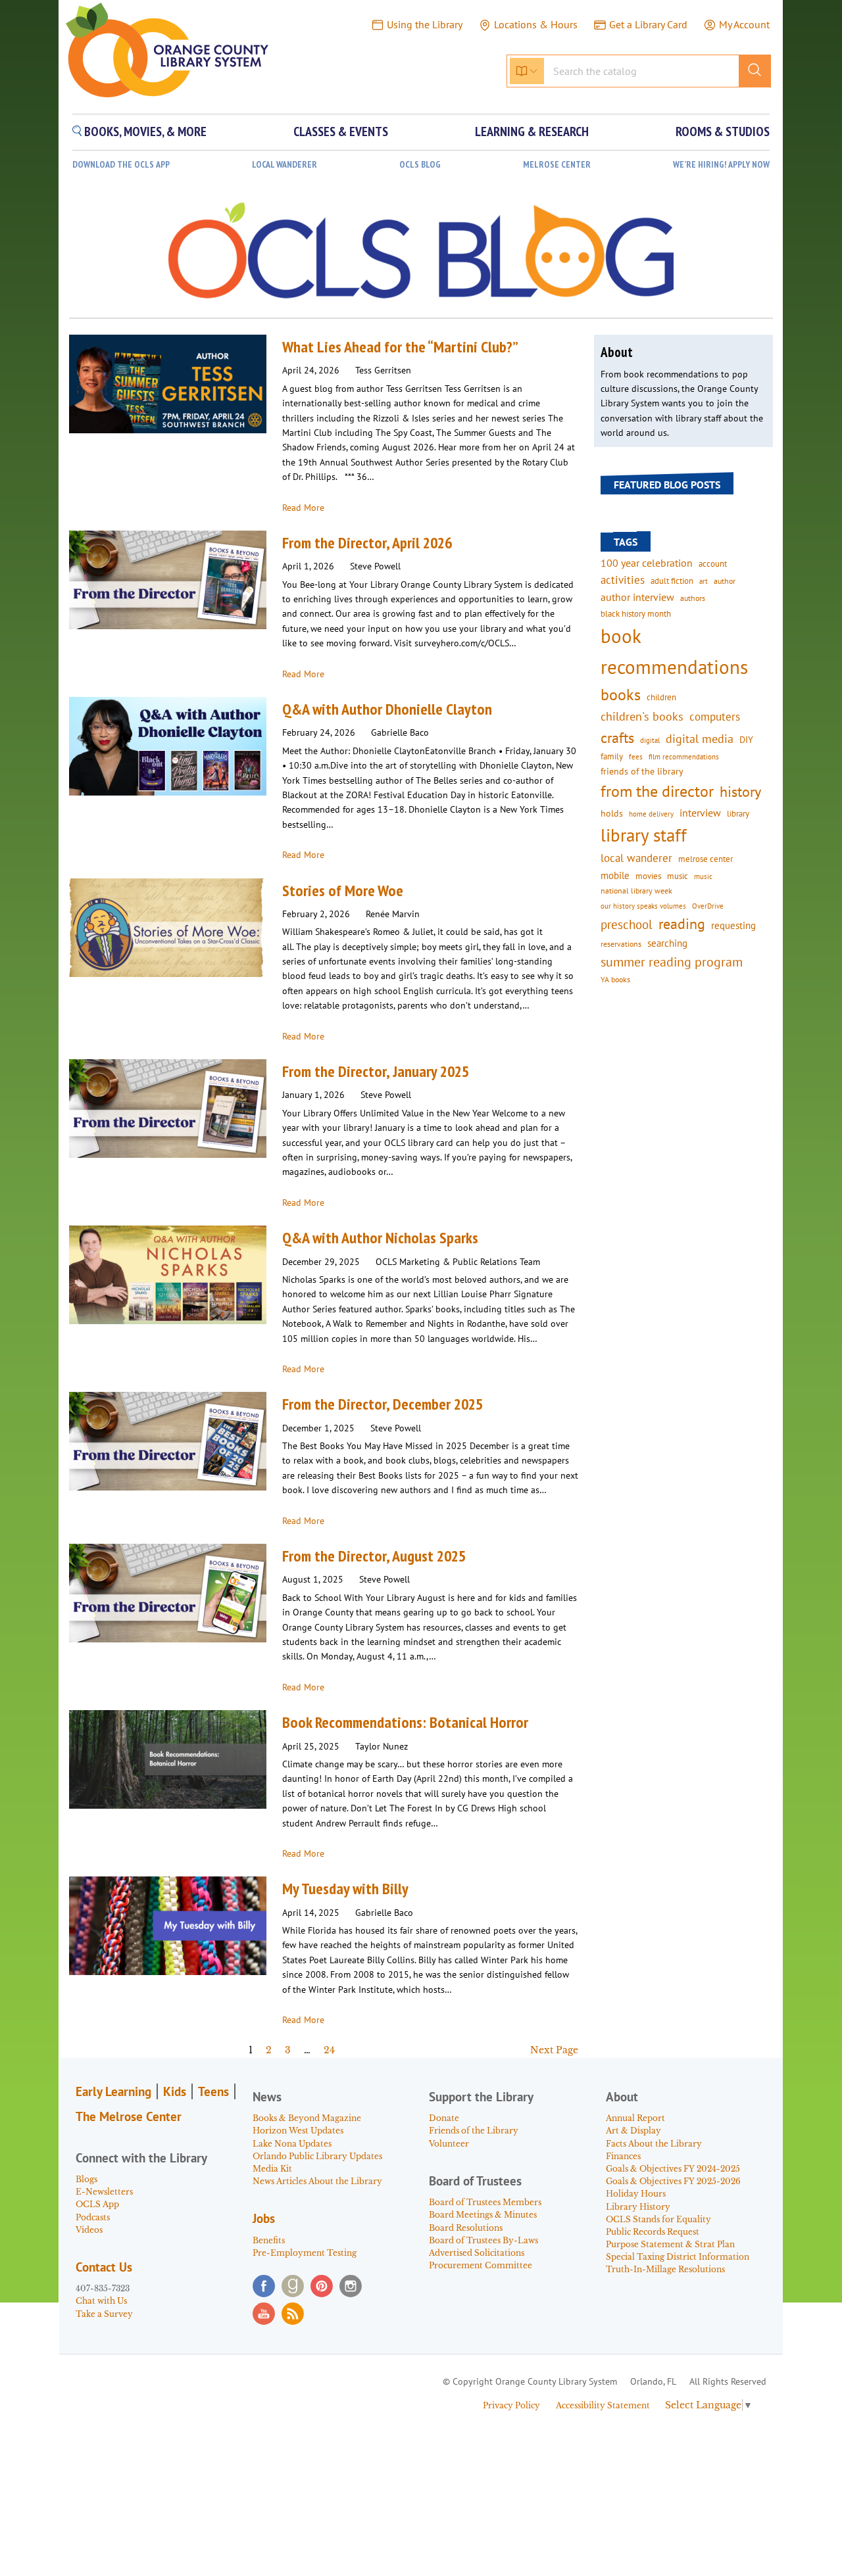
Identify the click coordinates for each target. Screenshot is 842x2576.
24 (329, 2050)
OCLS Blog (420, 165)
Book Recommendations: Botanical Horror (405, 1722)
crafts (617, 738)
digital (650, 740)
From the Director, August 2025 (374, 1556)
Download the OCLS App (121, 165)
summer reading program (672, 962)
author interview (637, 597)
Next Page (554, 2050)
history (740, 791)
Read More (303, 508)
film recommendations (684, 757)
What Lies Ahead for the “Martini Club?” (400, 347)
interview (700, 813)
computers (715, 717)
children (661, 697)
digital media (700, 739)
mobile (615, 875)
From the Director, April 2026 (367, 543)
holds (612, 813)
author (725, 581)
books (621, 695)
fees (636, 756)
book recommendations (674, 651)
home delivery (651, 814)
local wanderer (636, 858)
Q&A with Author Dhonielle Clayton (387, 709)
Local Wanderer (285, 165)
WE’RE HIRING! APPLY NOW (721, 165)
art (704, 581)
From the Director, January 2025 (376, 1071)
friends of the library (642, 771)
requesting (733, 925)
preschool (627, 924)
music (678, 876)
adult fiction (672, 581)
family (612, 756)
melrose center (706, 859)
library (738, 813)
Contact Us (104, 2267)
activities (623, 580)
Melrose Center (557, 165)
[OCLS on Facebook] (264, 2286)
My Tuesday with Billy (345, 1889)
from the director (657, 791)
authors (693, 598)
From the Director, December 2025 (383, 1404)
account (713, 563)
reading (682, 924)
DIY (746, 740)
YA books (615, 979)
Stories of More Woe (343, 891)
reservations (621, 944)
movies (648, 876)
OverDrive (708, 906)
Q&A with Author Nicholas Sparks (380, 1238)
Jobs (264, 2218)
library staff (644, 835)
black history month (636, 613)
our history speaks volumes (643, 906)
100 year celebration (647, 563)
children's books (642, 716)
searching (667, 943)
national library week (636, 890)
